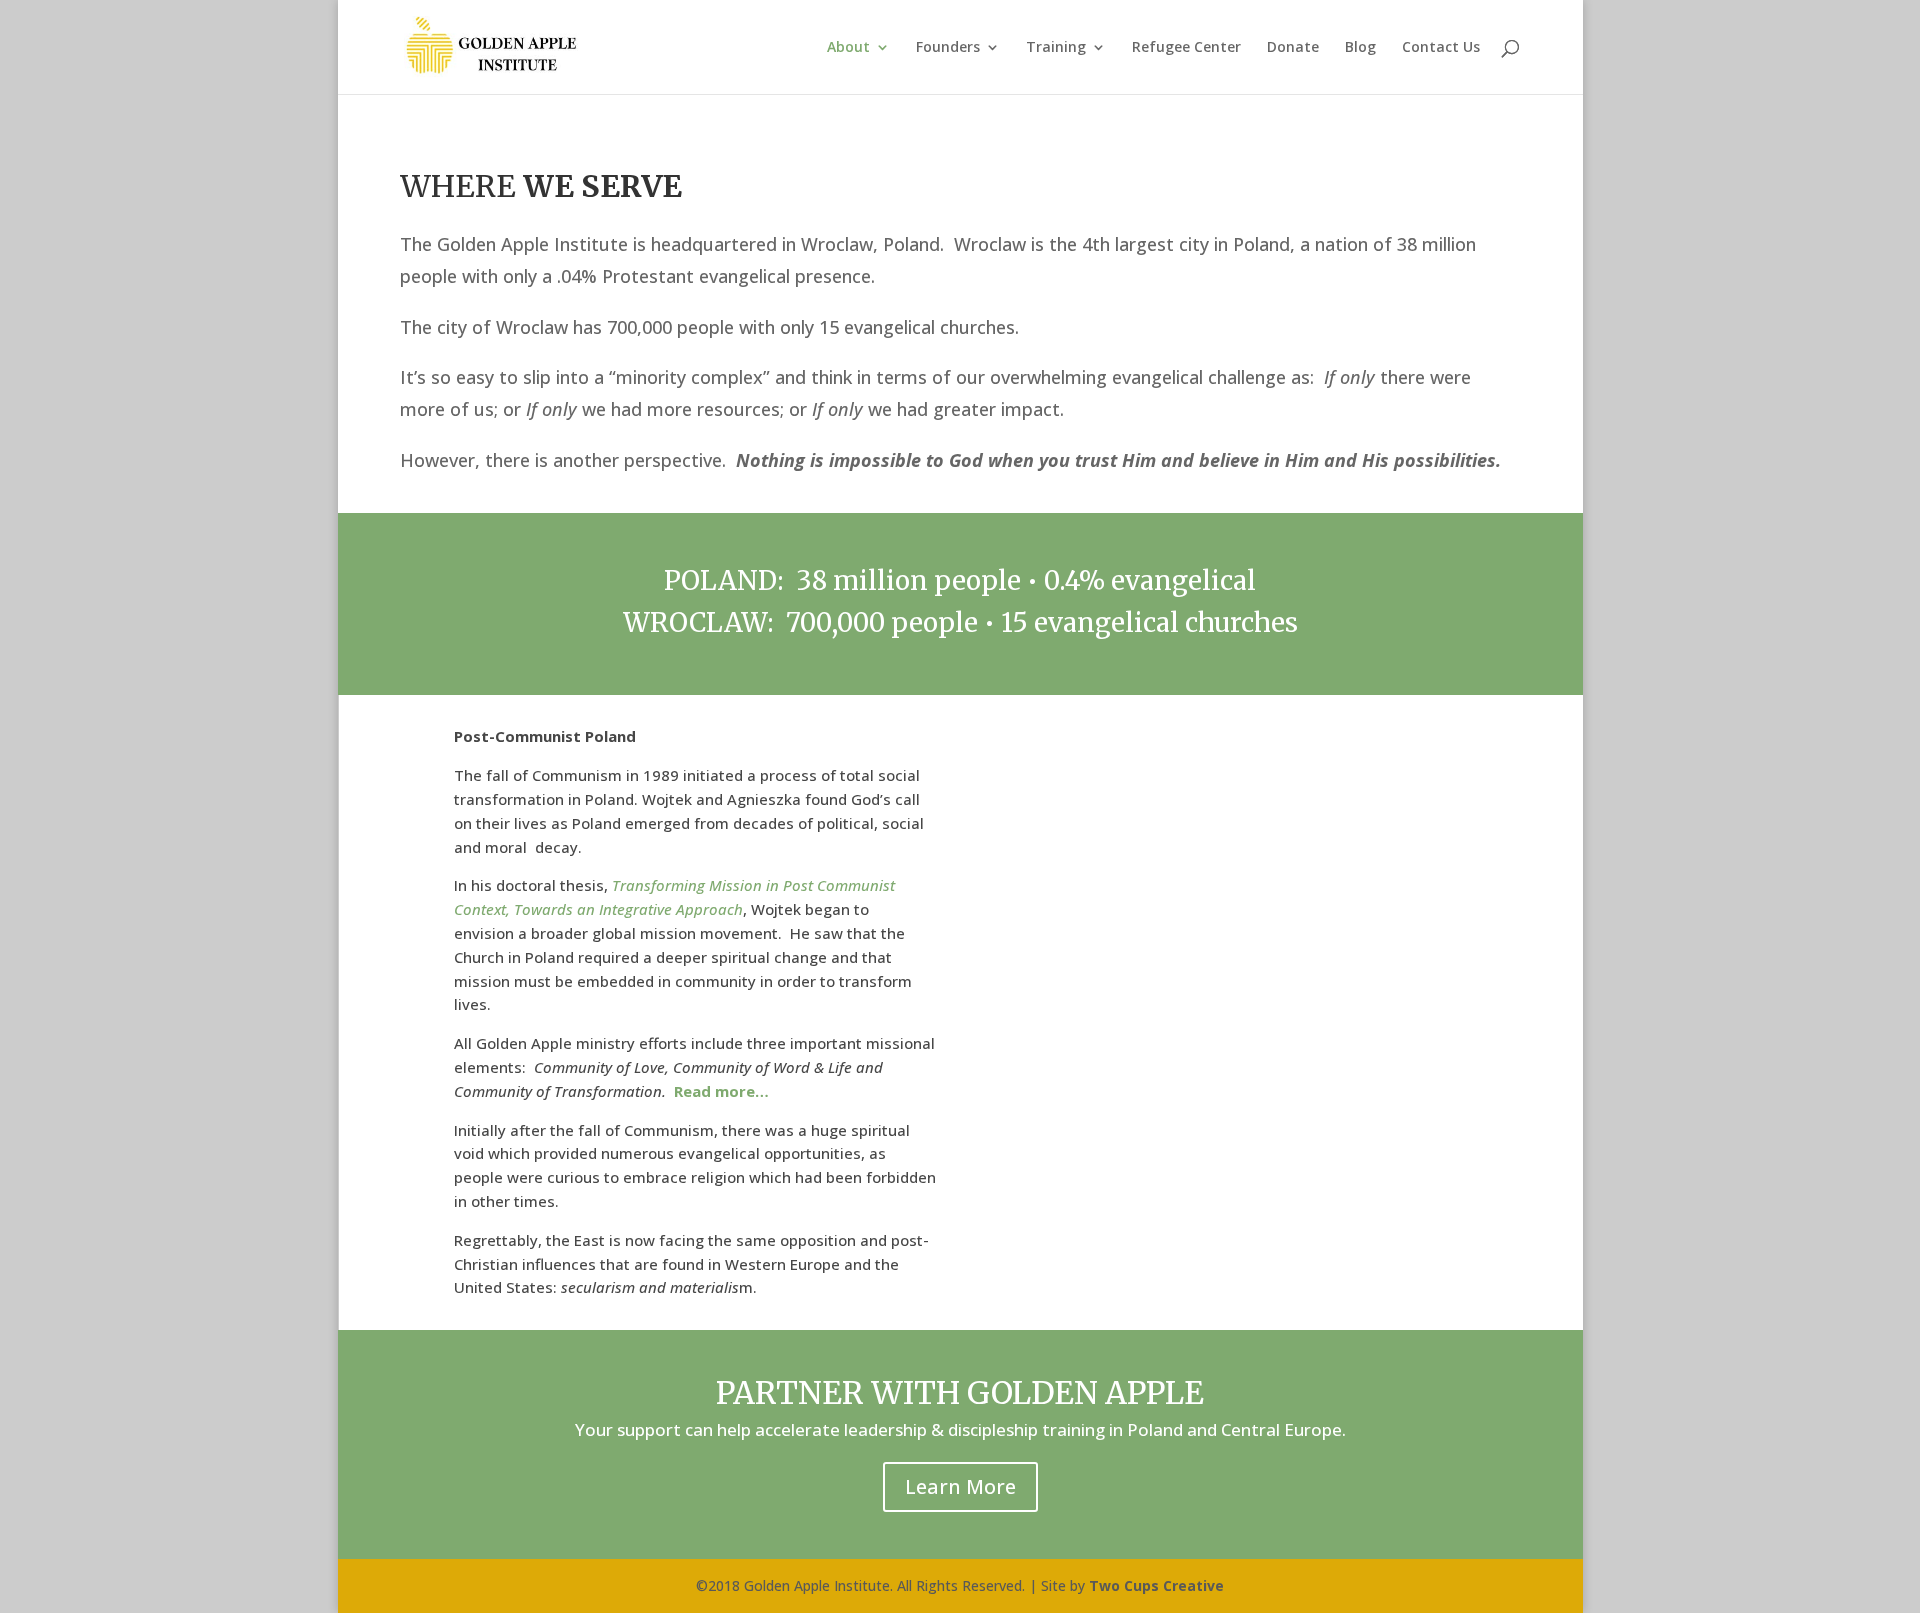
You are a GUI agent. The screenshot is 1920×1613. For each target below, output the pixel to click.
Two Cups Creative (1156, 1585)
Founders (948, 48)
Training (1056, 48)
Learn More (960, 1486)
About (848, 48)
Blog (1360, 48)
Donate (1293, 48)
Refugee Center (1186, 48)
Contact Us (1441, 48)
